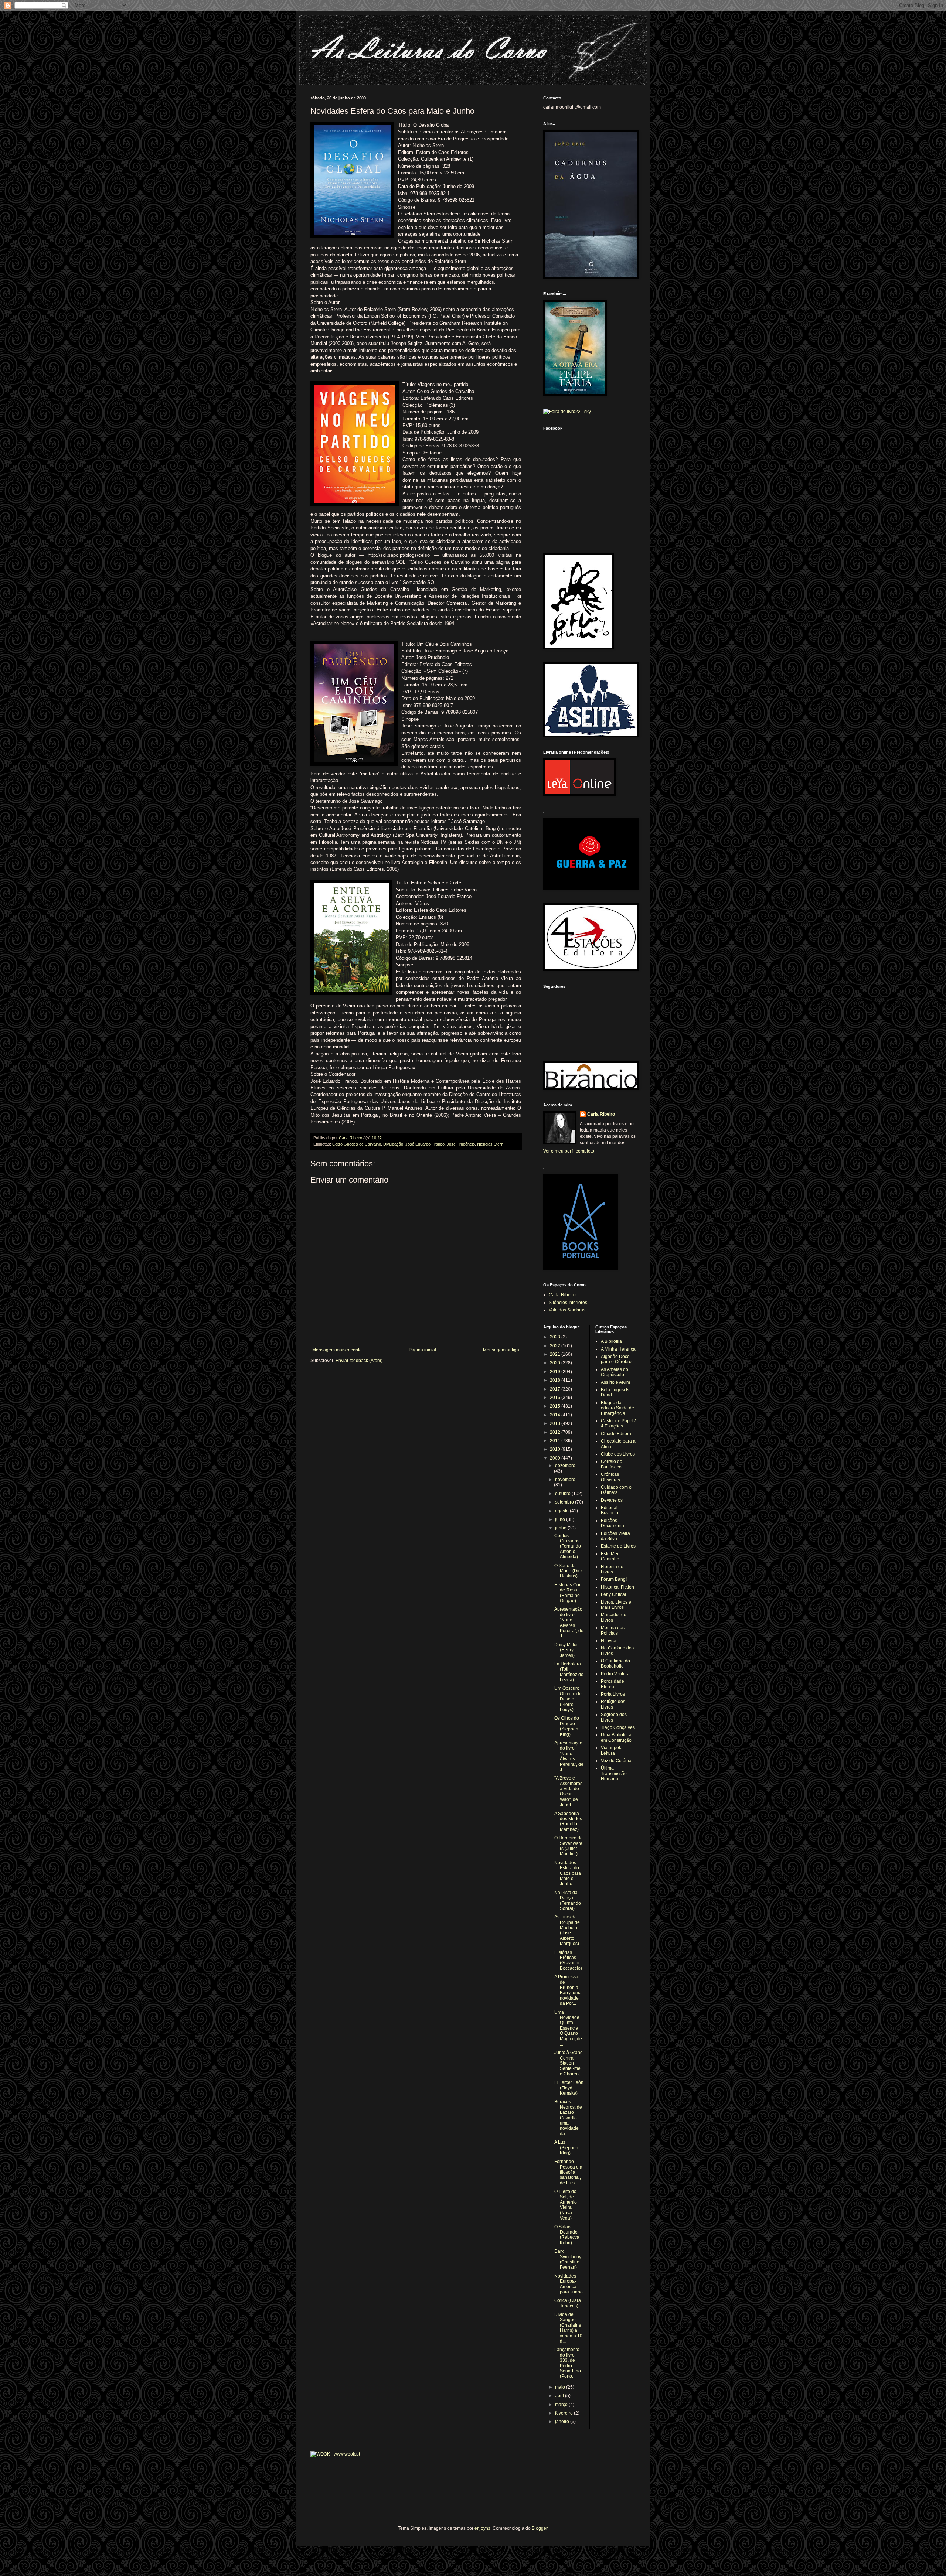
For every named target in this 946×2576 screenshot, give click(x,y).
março (562, 2405)
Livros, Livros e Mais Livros (616, 1605)
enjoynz (482, 2528)
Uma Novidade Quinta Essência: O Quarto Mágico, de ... (568, 2028)
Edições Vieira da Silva (615, 1536)
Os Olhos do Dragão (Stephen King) (567, 1726)
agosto (562, 1511)
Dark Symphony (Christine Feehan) (568, 2259)
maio (561, 2387)
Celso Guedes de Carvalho (357, 1144)
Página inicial (422, 1350)
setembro (565, 1502)
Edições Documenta (612, 1523)
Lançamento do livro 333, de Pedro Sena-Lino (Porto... (568, 2363)
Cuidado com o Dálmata (616, 1490)
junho (561, 1528)
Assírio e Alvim (615, 1382)
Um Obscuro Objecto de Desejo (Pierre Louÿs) (568, 1699)
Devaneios (612, 1500)
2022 (556, 1346)
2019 (556, 1372)
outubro (563, 1494)
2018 (556, 1380)
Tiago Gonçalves (618, 1727)
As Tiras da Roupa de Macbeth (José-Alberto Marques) (567, 1930)
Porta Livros (613, 1694)
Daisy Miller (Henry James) (566, 1650)
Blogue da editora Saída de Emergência (617, 1408)
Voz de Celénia (616, 1761)
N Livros (609, 1641)
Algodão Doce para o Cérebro (616, 1359)
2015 (556, 1406)
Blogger (540, 2528)
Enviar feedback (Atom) (359, 1361)
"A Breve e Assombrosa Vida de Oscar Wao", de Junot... (568, 1791)
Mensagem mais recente (337, 1350)
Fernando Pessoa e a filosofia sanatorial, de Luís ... (568, 2172)
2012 (556, 1432)
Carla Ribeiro (601, 1114)
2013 (556, 1423)
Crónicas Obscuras (610, 1477)
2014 (556, 1415)
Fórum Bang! (614, 1579)
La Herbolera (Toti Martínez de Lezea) (569, 1672)
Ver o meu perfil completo (569, 1151)
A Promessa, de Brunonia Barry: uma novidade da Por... (568, 1990)
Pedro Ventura (615, 1674)
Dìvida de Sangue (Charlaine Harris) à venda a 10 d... (568, 2328)
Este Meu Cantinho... (612, 1556)
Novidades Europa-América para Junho (569, 2284)
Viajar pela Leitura (612, 1750)
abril (560, 2396)
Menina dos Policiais (613, 1630)
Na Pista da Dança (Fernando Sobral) (568, 1901)
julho (561, 1519)
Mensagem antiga (501, 1350)
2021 (556, 1354)
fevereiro (564, 2413)
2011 (556, 1441)
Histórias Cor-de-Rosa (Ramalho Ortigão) (568, 1593)
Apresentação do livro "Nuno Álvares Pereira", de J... (569, 1623)
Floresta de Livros (612, 1569)
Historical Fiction (617, 1587)
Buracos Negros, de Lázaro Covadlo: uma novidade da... (568, 2118)
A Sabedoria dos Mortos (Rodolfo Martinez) (568, 1821)
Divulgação (393, 1144)
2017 (556, 1389)
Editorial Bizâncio (610, 1510)
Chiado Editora (616, 1434)
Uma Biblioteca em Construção (616, 1737)
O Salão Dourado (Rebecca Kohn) (567, 2235)
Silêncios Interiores (568, 1303)
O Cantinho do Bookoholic (615, 1664)
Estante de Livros (618, 1546)
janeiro (563, 2422)
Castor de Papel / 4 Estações (618, 1423)
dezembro (565, 1466)
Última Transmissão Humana (614, 1773)
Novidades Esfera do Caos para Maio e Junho (568, 1873)
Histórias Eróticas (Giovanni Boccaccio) (568, 1960)
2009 (556, 1458)
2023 (556, 1337)
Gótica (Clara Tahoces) (568, 2303)
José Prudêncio (461, 1144)
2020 (556, 1363)
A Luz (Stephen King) (566, 2148)
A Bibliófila (611, 1341)
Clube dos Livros (618, 1454)
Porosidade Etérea (612, 1684)
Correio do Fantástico (612, 1464)
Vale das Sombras (567, 1310)
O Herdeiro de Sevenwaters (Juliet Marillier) (569, 1846)
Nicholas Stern (490, 1144)
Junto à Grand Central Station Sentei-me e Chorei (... (569, 2063)
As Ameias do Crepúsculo (615, 1372)
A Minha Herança (618, 1349)
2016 (556, 1398)
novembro (565, 1480)
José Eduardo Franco (425, 1144)
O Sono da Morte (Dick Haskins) (569, 1571)
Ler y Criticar (614, 1594)
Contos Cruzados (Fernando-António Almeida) (568, 1546)
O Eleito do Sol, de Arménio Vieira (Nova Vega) (566, 2205)
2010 (556, 1449)
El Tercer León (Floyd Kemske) (569, 2088)
